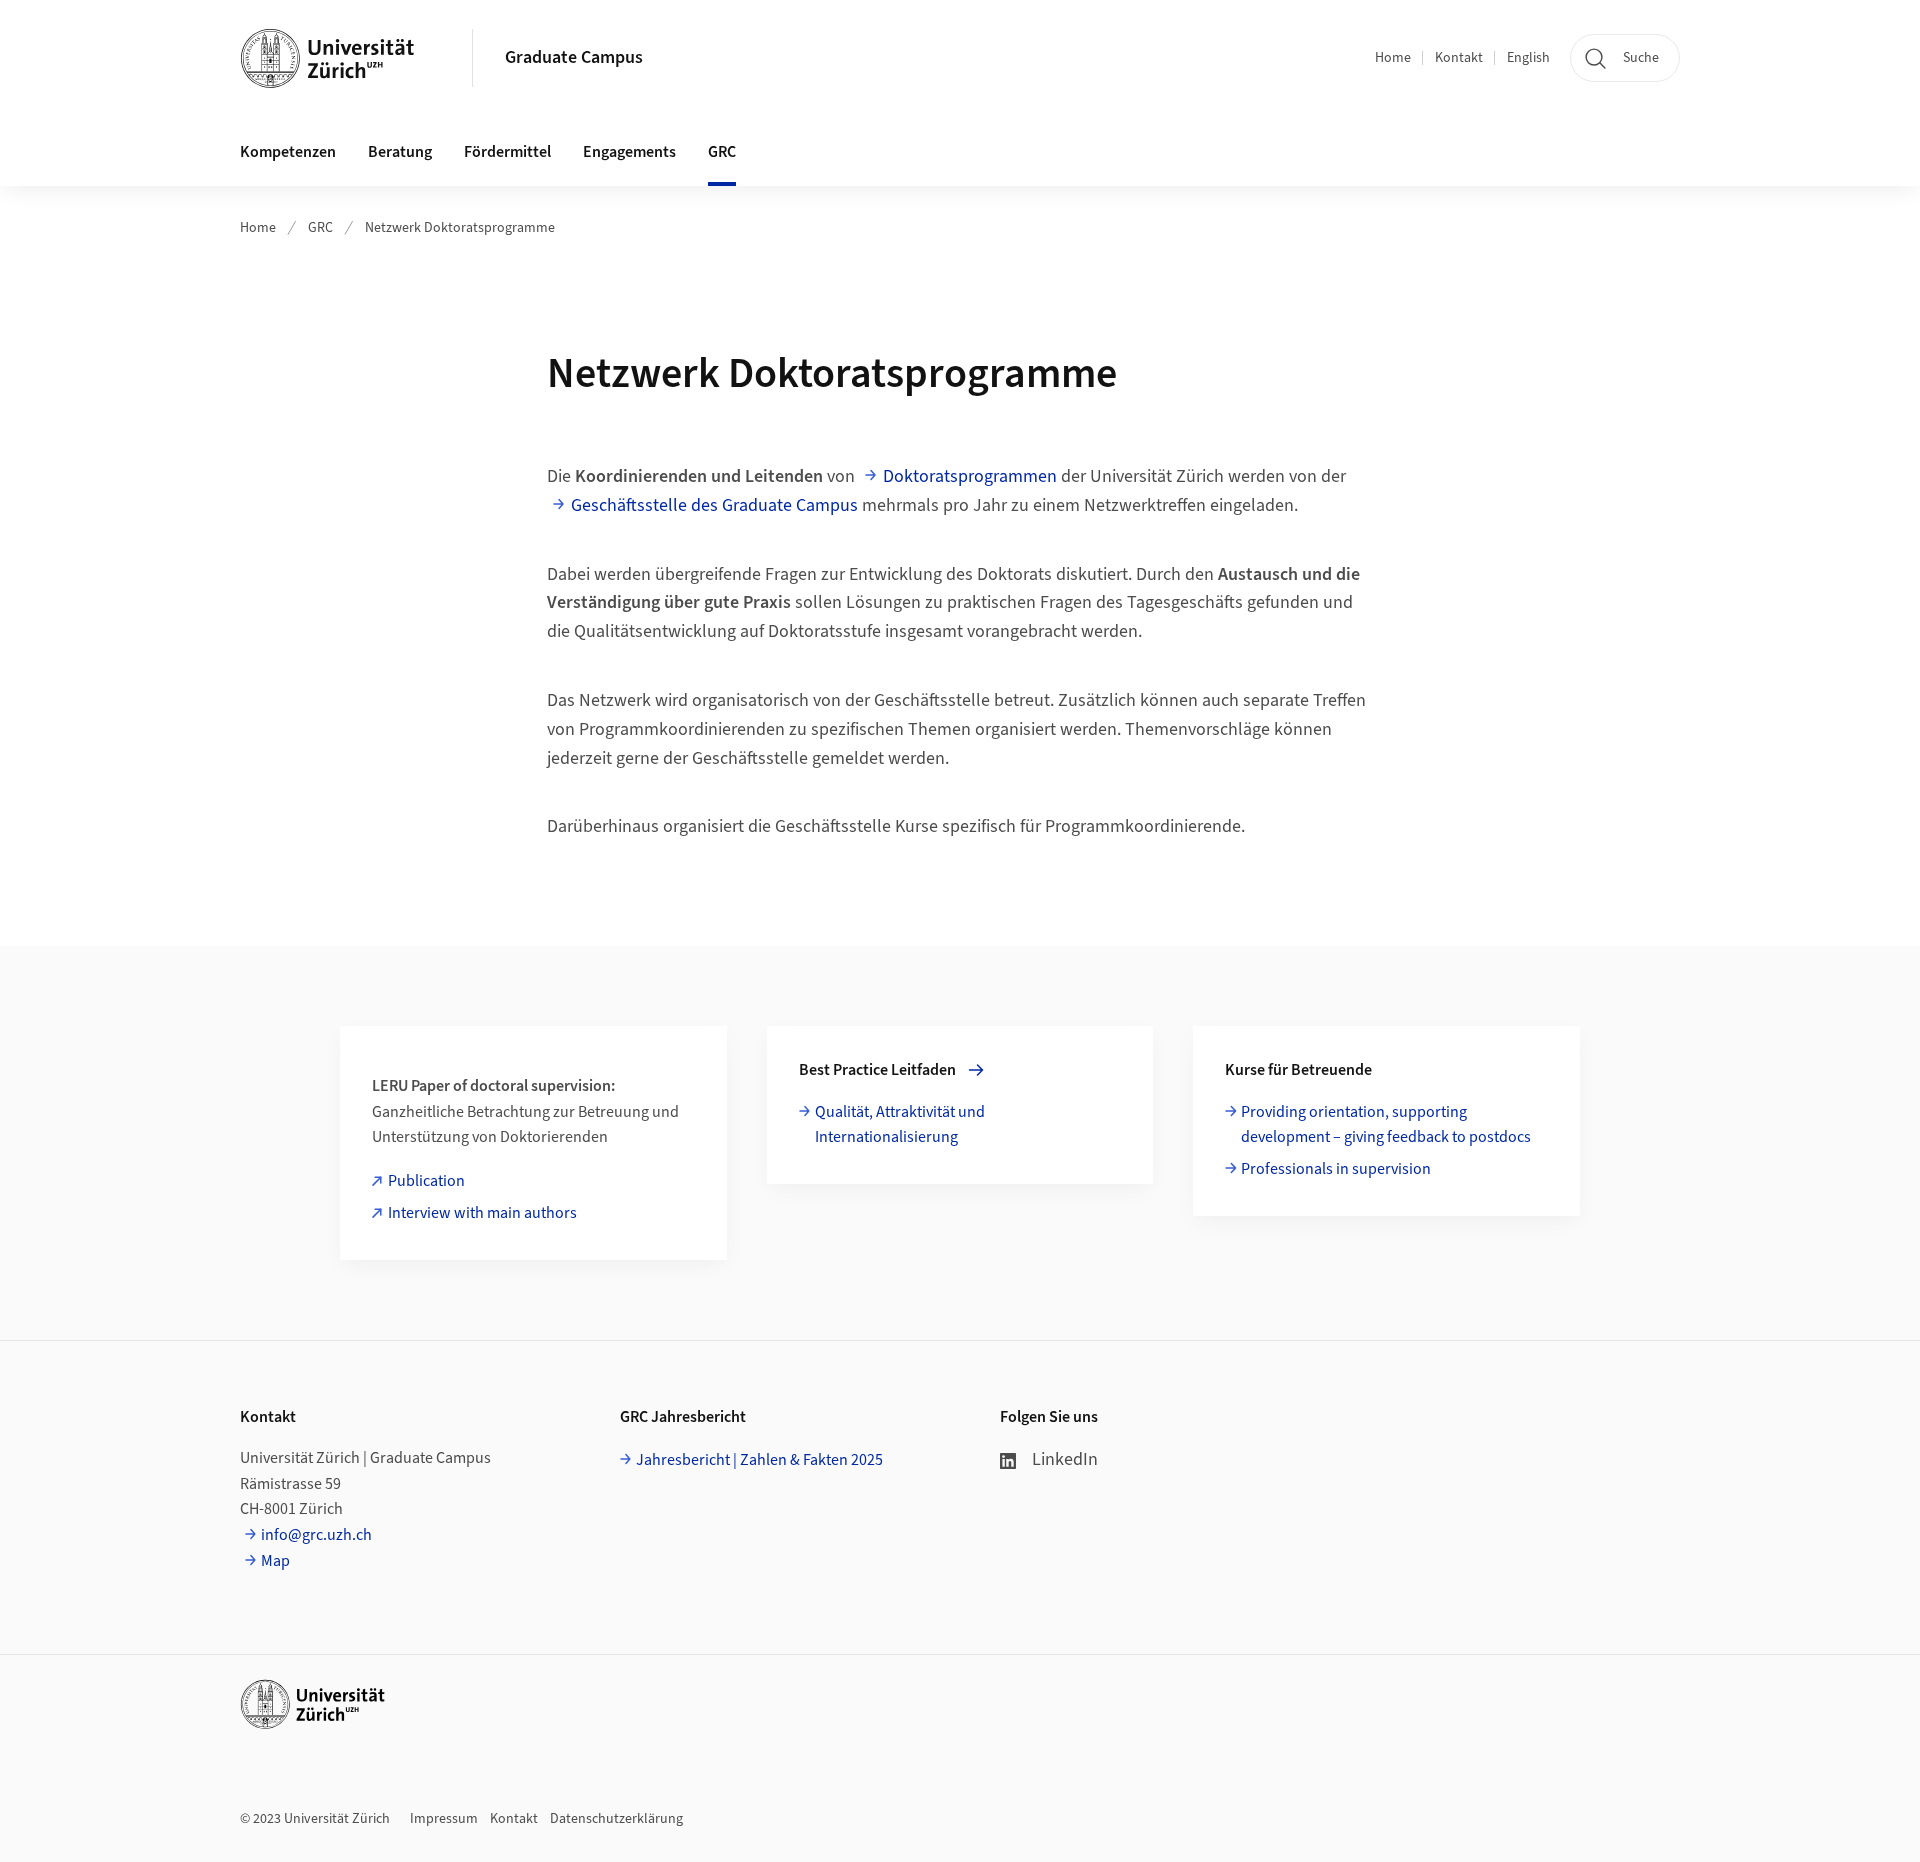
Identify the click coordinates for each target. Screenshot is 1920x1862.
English (1528, 58)
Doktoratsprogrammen (970, 476)
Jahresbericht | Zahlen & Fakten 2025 (759, 1460)
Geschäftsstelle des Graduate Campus (714, 505)
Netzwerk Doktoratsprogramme (460, 228)
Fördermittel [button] (507, 152)
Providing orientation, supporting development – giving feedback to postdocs (1386, 1125)
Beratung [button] (400, 152)
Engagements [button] (629, 152)
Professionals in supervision (1336, 1169)
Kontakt (1459, 58)
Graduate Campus (574, 57)
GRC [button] (722, 152)
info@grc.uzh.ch (316, 1535)
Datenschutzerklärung (616, 1819)
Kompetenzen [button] (288, 152)
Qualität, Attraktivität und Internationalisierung (900, 1125)
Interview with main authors (482, 1213)
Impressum (444, 1819)
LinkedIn (1065, 1459)
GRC (320, 228)
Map (275, 1561)
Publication (426, 1181)
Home (1393, 58)
